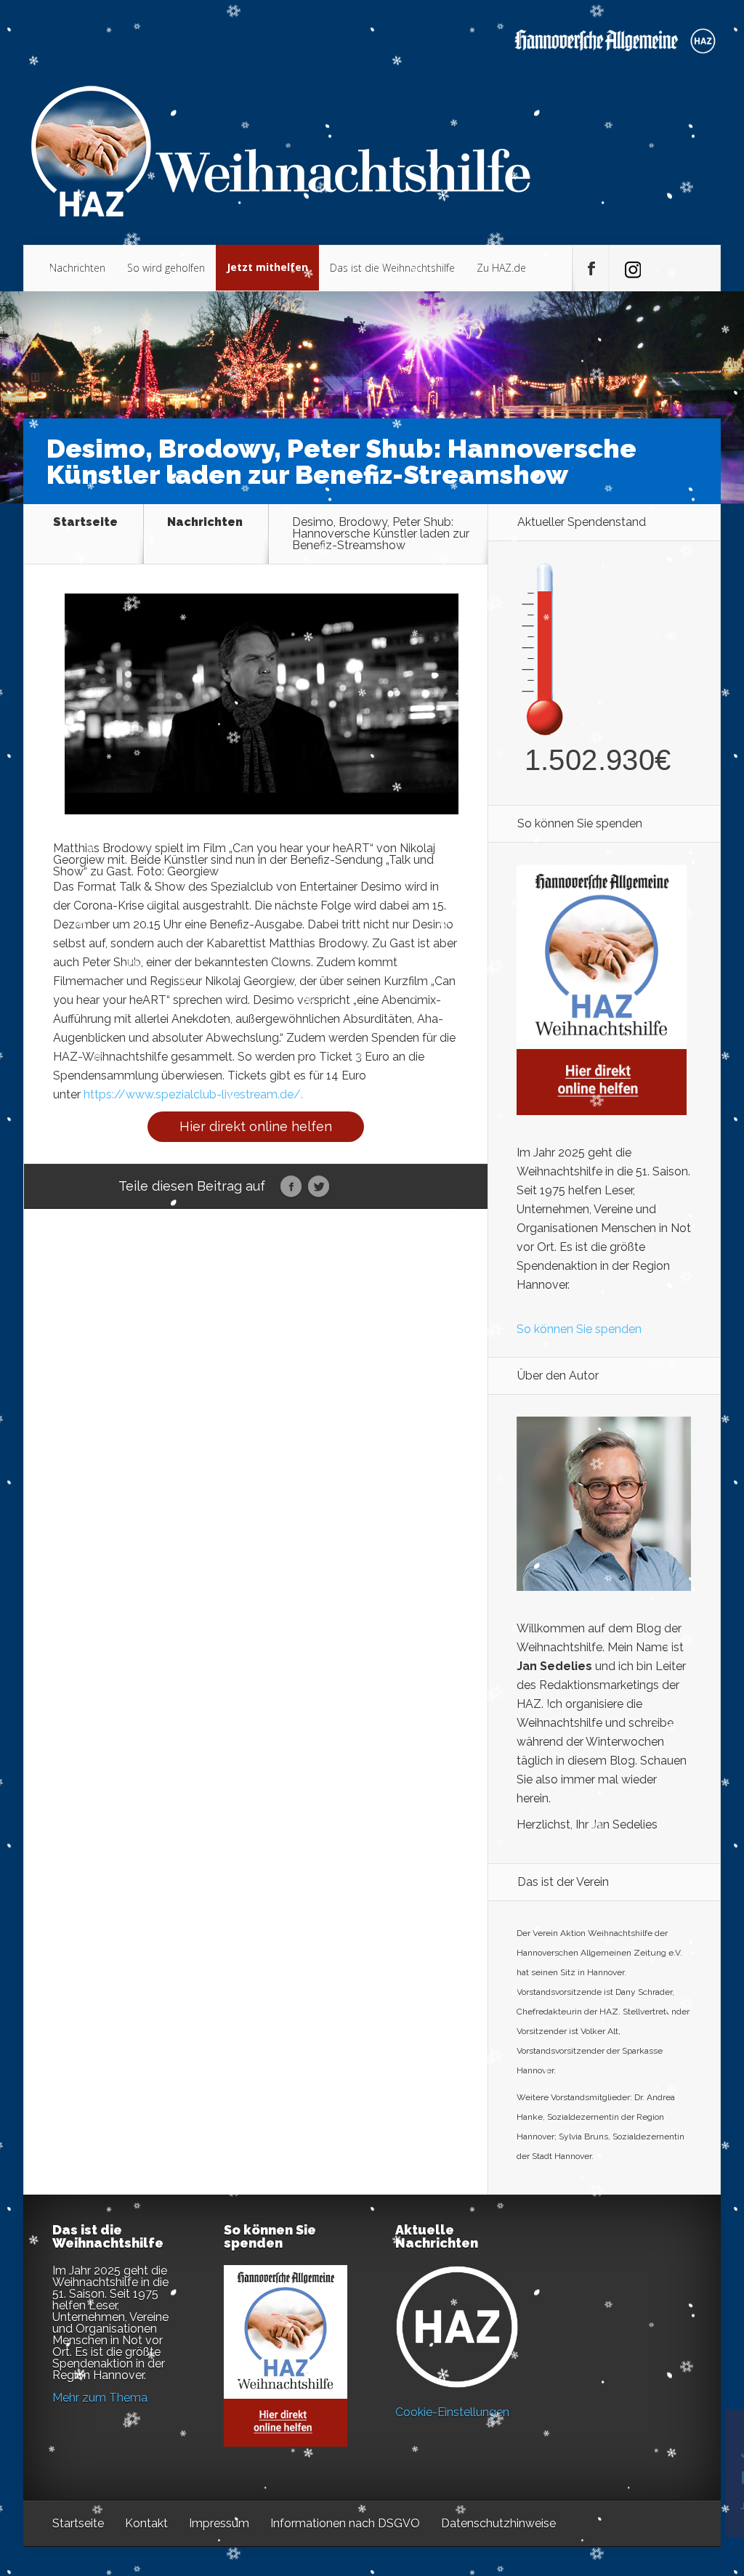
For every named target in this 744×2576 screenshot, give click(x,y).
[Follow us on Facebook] (591, 269)
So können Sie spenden (579, 1329)
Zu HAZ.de (501, 268)
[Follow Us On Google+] (628, 269)
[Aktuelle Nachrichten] (457, 2327)
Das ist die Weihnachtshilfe (392, 268)
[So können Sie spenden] (602, 1111)
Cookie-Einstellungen (452, 2412)
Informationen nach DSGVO (345, 2523)
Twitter (319, 1187)
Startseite (85, 523)
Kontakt (146, 2523)
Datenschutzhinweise (498, 2523)
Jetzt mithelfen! (656, 2463)
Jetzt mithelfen (267, 267)
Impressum (219, 2523)
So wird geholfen (166, 268)
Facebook (291, 1187)
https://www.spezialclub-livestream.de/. (195, 1094)
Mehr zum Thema (100, 2398)
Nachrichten (77, 268)
